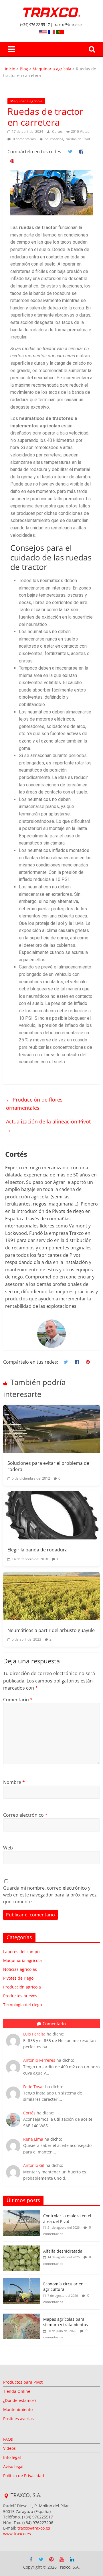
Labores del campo (21, 1952)
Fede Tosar (34, 2087)
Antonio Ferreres (39, 2060)
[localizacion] (6, 2496)
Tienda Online (17, 2391)
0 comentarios (24, 139)
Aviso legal (13, 2466)
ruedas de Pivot (78, 139)
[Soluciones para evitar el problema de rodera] (51, 1429)
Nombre (14, 1782)
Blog (24, 69)
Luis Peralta (34, 2034)
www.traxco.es (17, 2534)
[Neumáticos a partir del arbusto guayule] (51, 1596)
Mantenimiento (18, 2409)
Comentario (18, 1700)
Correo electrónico (25, 1815)
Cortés (58, 131)
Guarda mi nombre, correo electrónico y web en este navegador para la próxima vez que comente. (50, 1895)
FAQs (8, 2439)
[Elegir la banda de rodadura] (51, 1515)
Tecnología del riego (22, 2005)
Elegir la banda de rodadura (37, 1550)
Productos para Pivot (23, 2382)
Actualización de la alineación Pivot (49, 1126)
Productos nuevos (20, 1996)
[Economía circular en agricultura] (22, 2281)
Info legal (12, 2457)
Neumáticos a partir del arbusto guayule (51, 1630)
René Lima (33, 2139)
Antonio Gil (34, 2165)
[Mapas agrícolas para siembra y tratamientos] (22, 2317)
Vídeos (9, 2448)
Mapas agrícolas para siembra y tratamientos (66, 2322)
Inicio (11, 69)
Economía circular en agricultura (63, 2287)
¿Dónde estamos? (20, 2400)
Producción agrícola (22, 1987)
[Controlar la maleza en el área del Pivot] (22, 2213)
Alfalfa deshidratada (63, 2251)
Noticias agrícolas (20, 1969)
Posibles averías (18, 2419)
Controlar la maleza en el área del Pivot (67, 2219)
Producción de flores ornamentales (34, 1104)
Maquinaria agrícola (52, 69)
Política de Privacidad (24, 2476)
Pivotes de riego (18, 1978)
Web (8, 1848)
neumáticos (54, 139)
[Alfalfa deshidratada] (22, 2248)
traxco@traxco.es (34, 2528)
